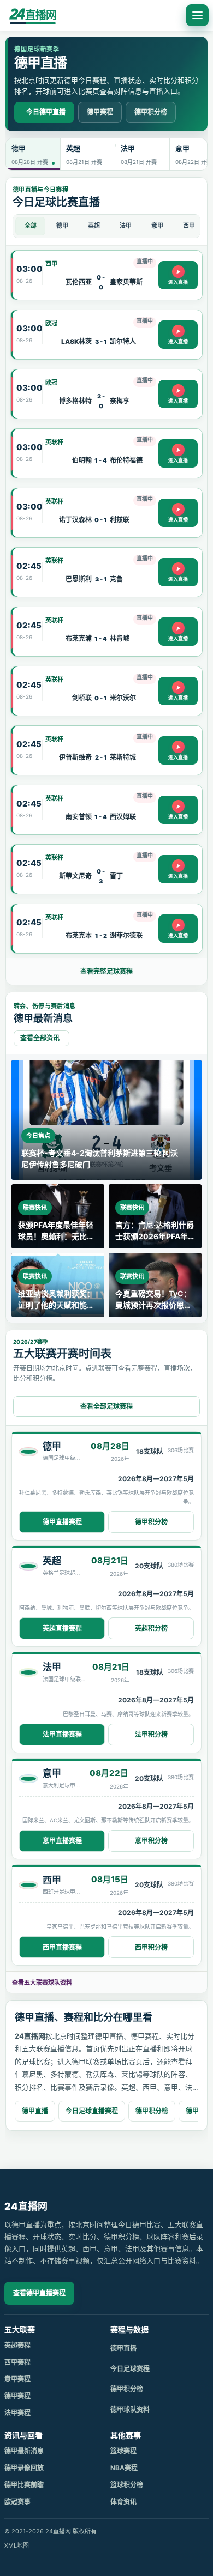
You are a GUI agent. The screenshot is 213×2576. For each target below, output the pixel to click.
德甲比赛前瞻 (24, 2485)
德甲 (62, 226)
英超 (94, 226)
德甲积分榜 (151, 112)
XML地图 (17, 2545)
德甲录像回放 (24, 2468)
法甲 (126, 226)
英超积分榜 (151, 1628)
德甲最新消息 (24, 2451)
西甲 (189, 226)
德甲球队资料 (130, 2410)
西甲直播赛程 (62, 1947)
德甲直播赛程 (62, 1522)
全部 (31, 226)
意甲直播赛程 (62, 1841)
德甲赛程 (100, 112)
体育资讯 (123, 2502)
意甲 (157, 226)
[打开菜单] (197, 15)
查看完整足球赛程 (106, 971)
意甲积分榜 (151, 1841)
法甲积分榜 (151, 1734)
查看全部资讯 (40, 1038)
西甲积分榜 (151, 1947)
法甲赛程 (17, 2413)
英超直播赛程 (62, 1628)
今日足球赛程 (130, 2369)
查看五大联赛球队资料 (42, 1983)
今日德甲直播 (46, 112)
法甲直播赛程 (62, 1734)
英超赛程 (17, 2345)
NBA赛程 (124, 2468)
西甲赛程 (17, 2362)
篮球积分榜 (127, 2485)
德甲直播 (35, 2111)
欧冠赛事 (17, 2502)
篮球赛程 (123, 2451)
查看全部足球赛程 (106, 1406)
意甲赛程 (17, 2379)
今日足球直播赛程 (92, 2111)
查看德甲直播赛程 (39, 2293)
